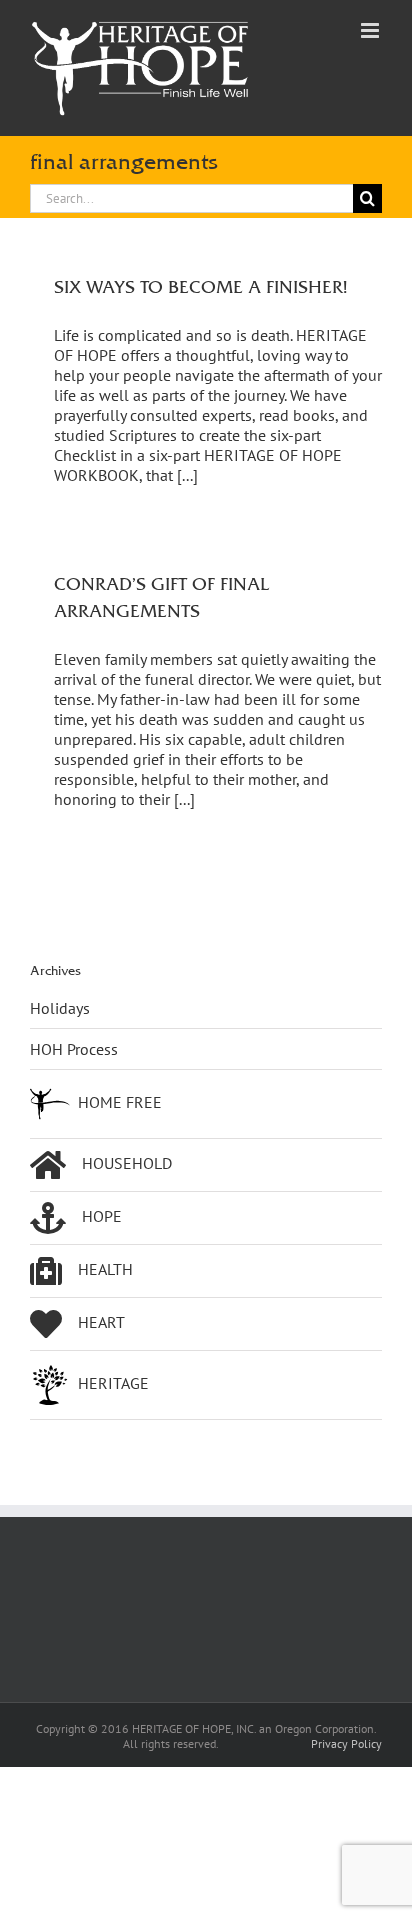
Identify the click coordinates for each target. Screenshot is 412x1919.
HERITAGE (113, 1383)
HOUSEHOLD (127, 1163)
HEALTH (105, 1269)
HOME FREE (120, 1102)
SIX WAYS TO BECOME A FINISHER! (200, 286)
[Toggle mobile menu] (371, 30)
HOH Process (74, 1049)
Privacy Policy (346, 1743)
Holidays (60, 1008)
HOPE (102, 1216)
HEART (101, 1322)
